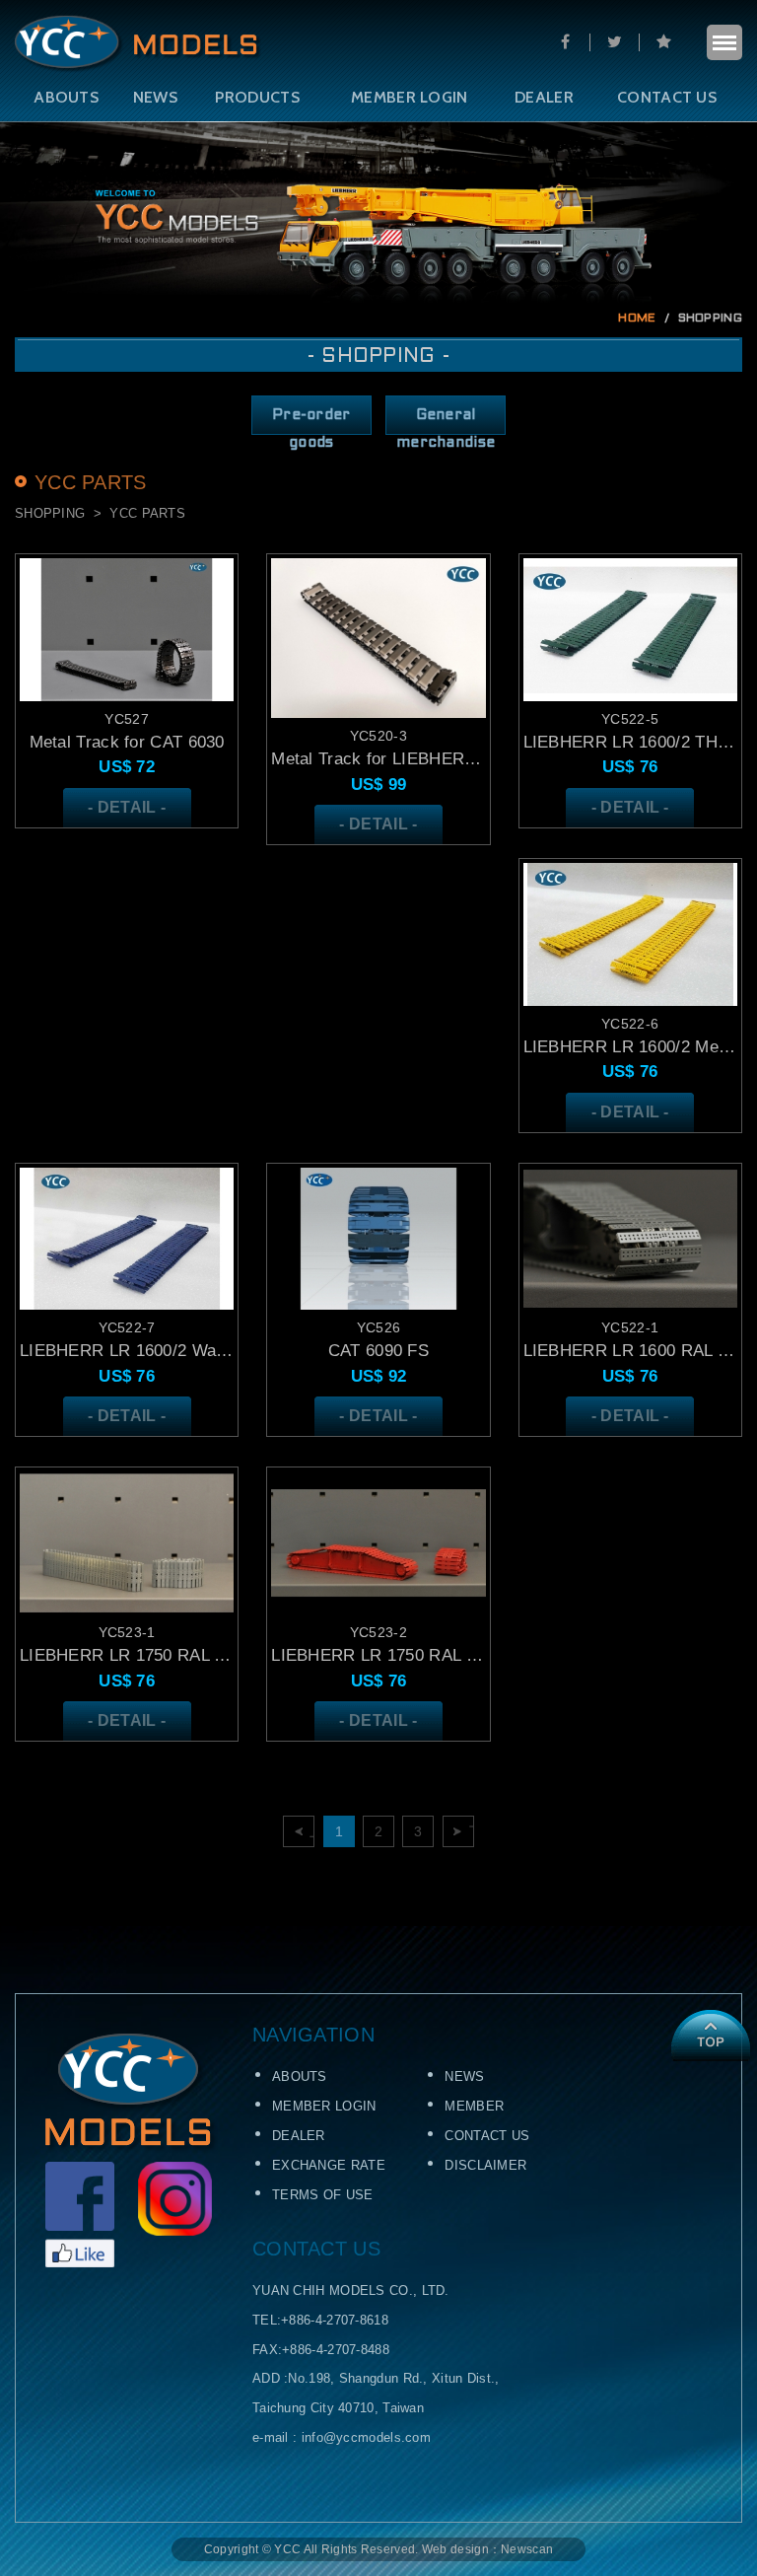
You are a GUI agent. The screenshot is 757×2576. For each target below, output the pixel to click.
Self (138, 44)
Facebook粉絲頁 (80, 2215)
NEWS (155, 97)
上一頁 (312, 1831)
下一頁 (472, 1831)
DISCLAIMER (485, 2165)
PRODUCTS (257, 97)
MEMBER (474, 2106)
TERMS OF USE (323, 2195)
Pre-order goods (311, 422)
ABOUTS (66, 97)
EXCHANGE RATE (329, 2165)
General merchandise (446, 422)
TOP (710, 2036)
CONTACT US (667, 97)
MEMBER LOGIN (410, 97)
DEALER (544, 97)
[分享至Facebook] (565, 42)
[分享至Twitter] (614, 42)
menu (724, 42)
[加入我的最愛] (663, 42)
